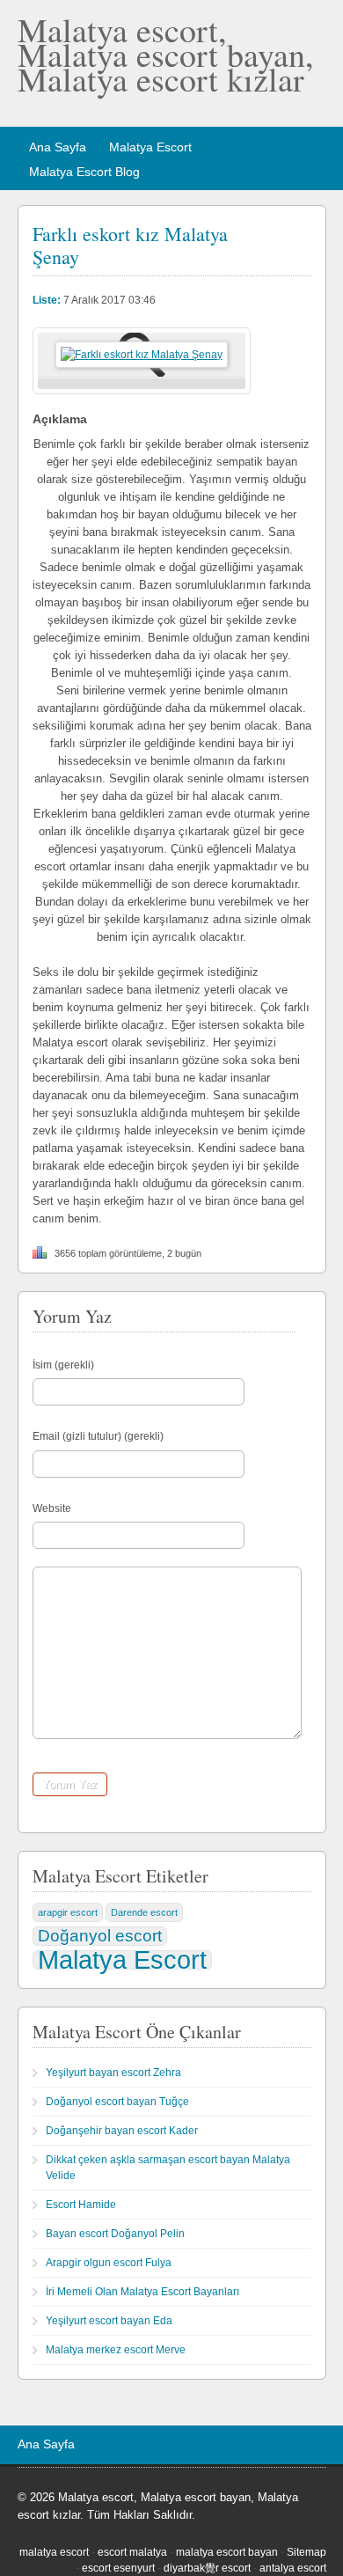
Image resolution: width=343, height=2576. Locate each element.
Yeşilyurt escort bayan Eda (109, 2321)
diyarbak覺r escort (207, 2568)
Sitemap (307, 2552)
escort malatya (132, 2552)
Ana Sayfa (58, 147)
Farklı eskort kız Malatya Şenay (130, 245)
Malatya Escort (150, 147)
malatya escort (54, 2552)
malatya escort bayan (227, 2552)
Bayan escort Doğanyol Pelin (115, 2234)
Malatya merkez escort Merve (116, 2350)
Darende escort (144, 1912)
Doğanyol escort (100, 1936)
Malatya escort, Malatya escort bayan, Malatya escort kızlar (166, 54)
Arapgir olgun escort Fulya (109, 2263)
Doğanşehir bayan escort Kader (122, 2131)
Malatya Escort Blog (84, 172)
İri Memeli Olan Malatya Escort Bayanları (142, 2292)
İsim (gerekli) (63, 1365)
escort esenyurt (118, 2568)
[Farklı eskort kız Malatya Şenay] (142, 355)
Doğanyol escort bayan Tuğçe (117, 2102)
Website (52, 1508)
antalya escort (293, 2568)
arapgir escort (68, 1912)
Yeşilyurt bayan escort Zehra (113, 2073)
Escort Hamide (81, 2205)
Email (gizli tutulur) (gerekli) (98, 1436)
